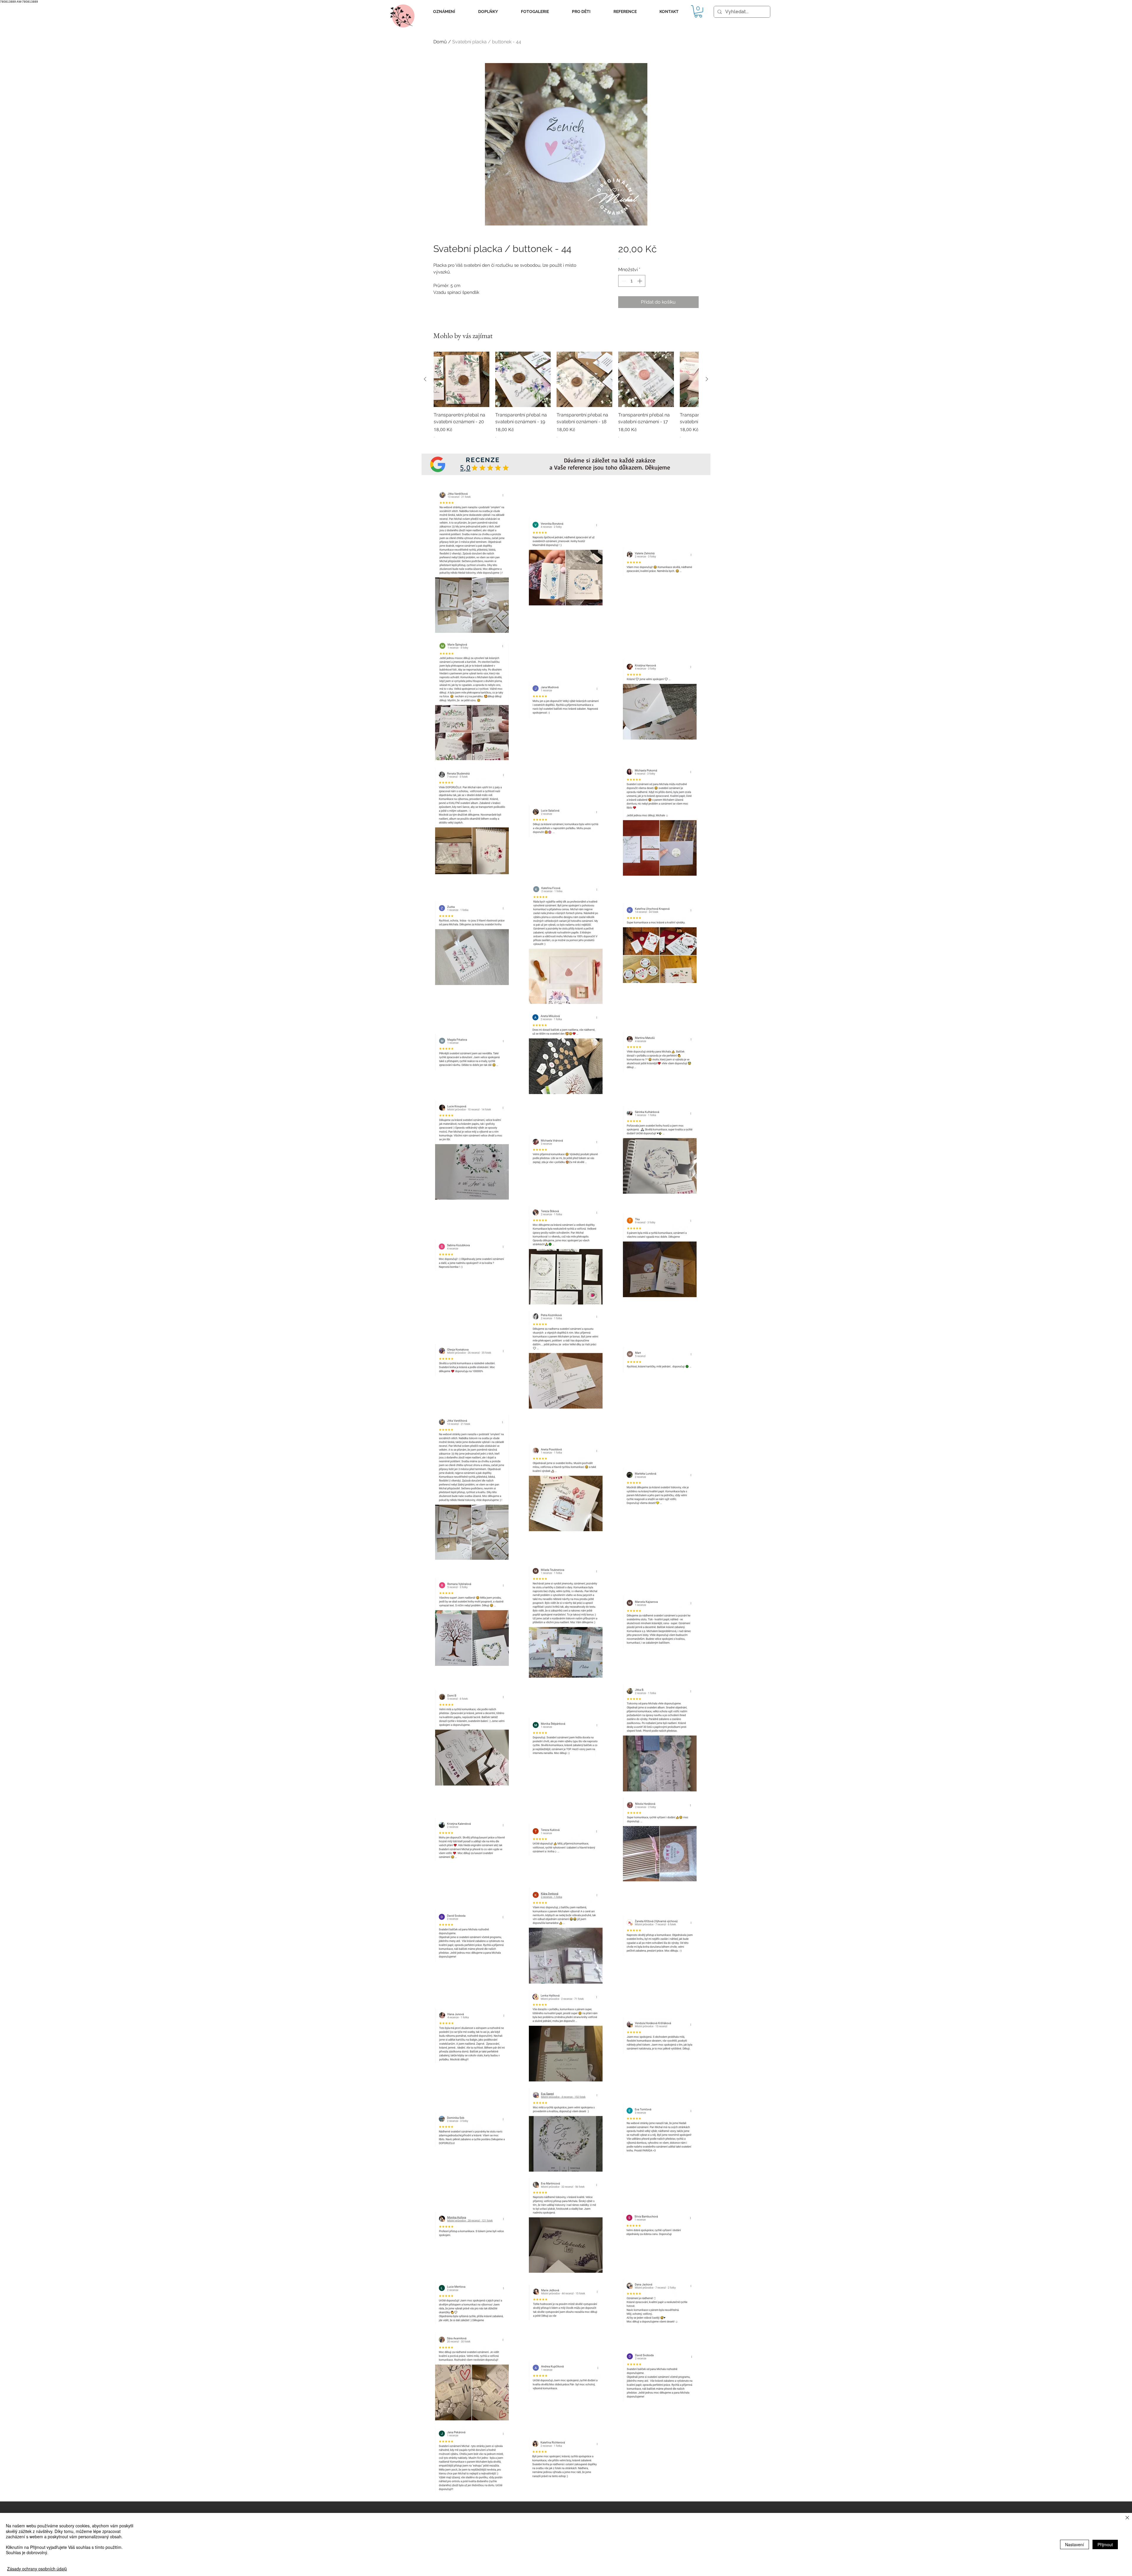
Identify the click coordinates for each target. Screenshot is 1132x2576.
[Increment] (640, 281)
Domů (440, 42)
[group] (566, 399)
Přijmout (1105, 2544)
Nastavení (1075, 2544)
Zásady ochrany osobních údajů (37, 2569)
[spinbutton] (632, 281)
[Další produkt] (707, 379)
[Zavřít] (1127, 2518)
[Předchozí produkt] (425, 379)
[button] (444, 12)
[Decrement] (623, 281)
